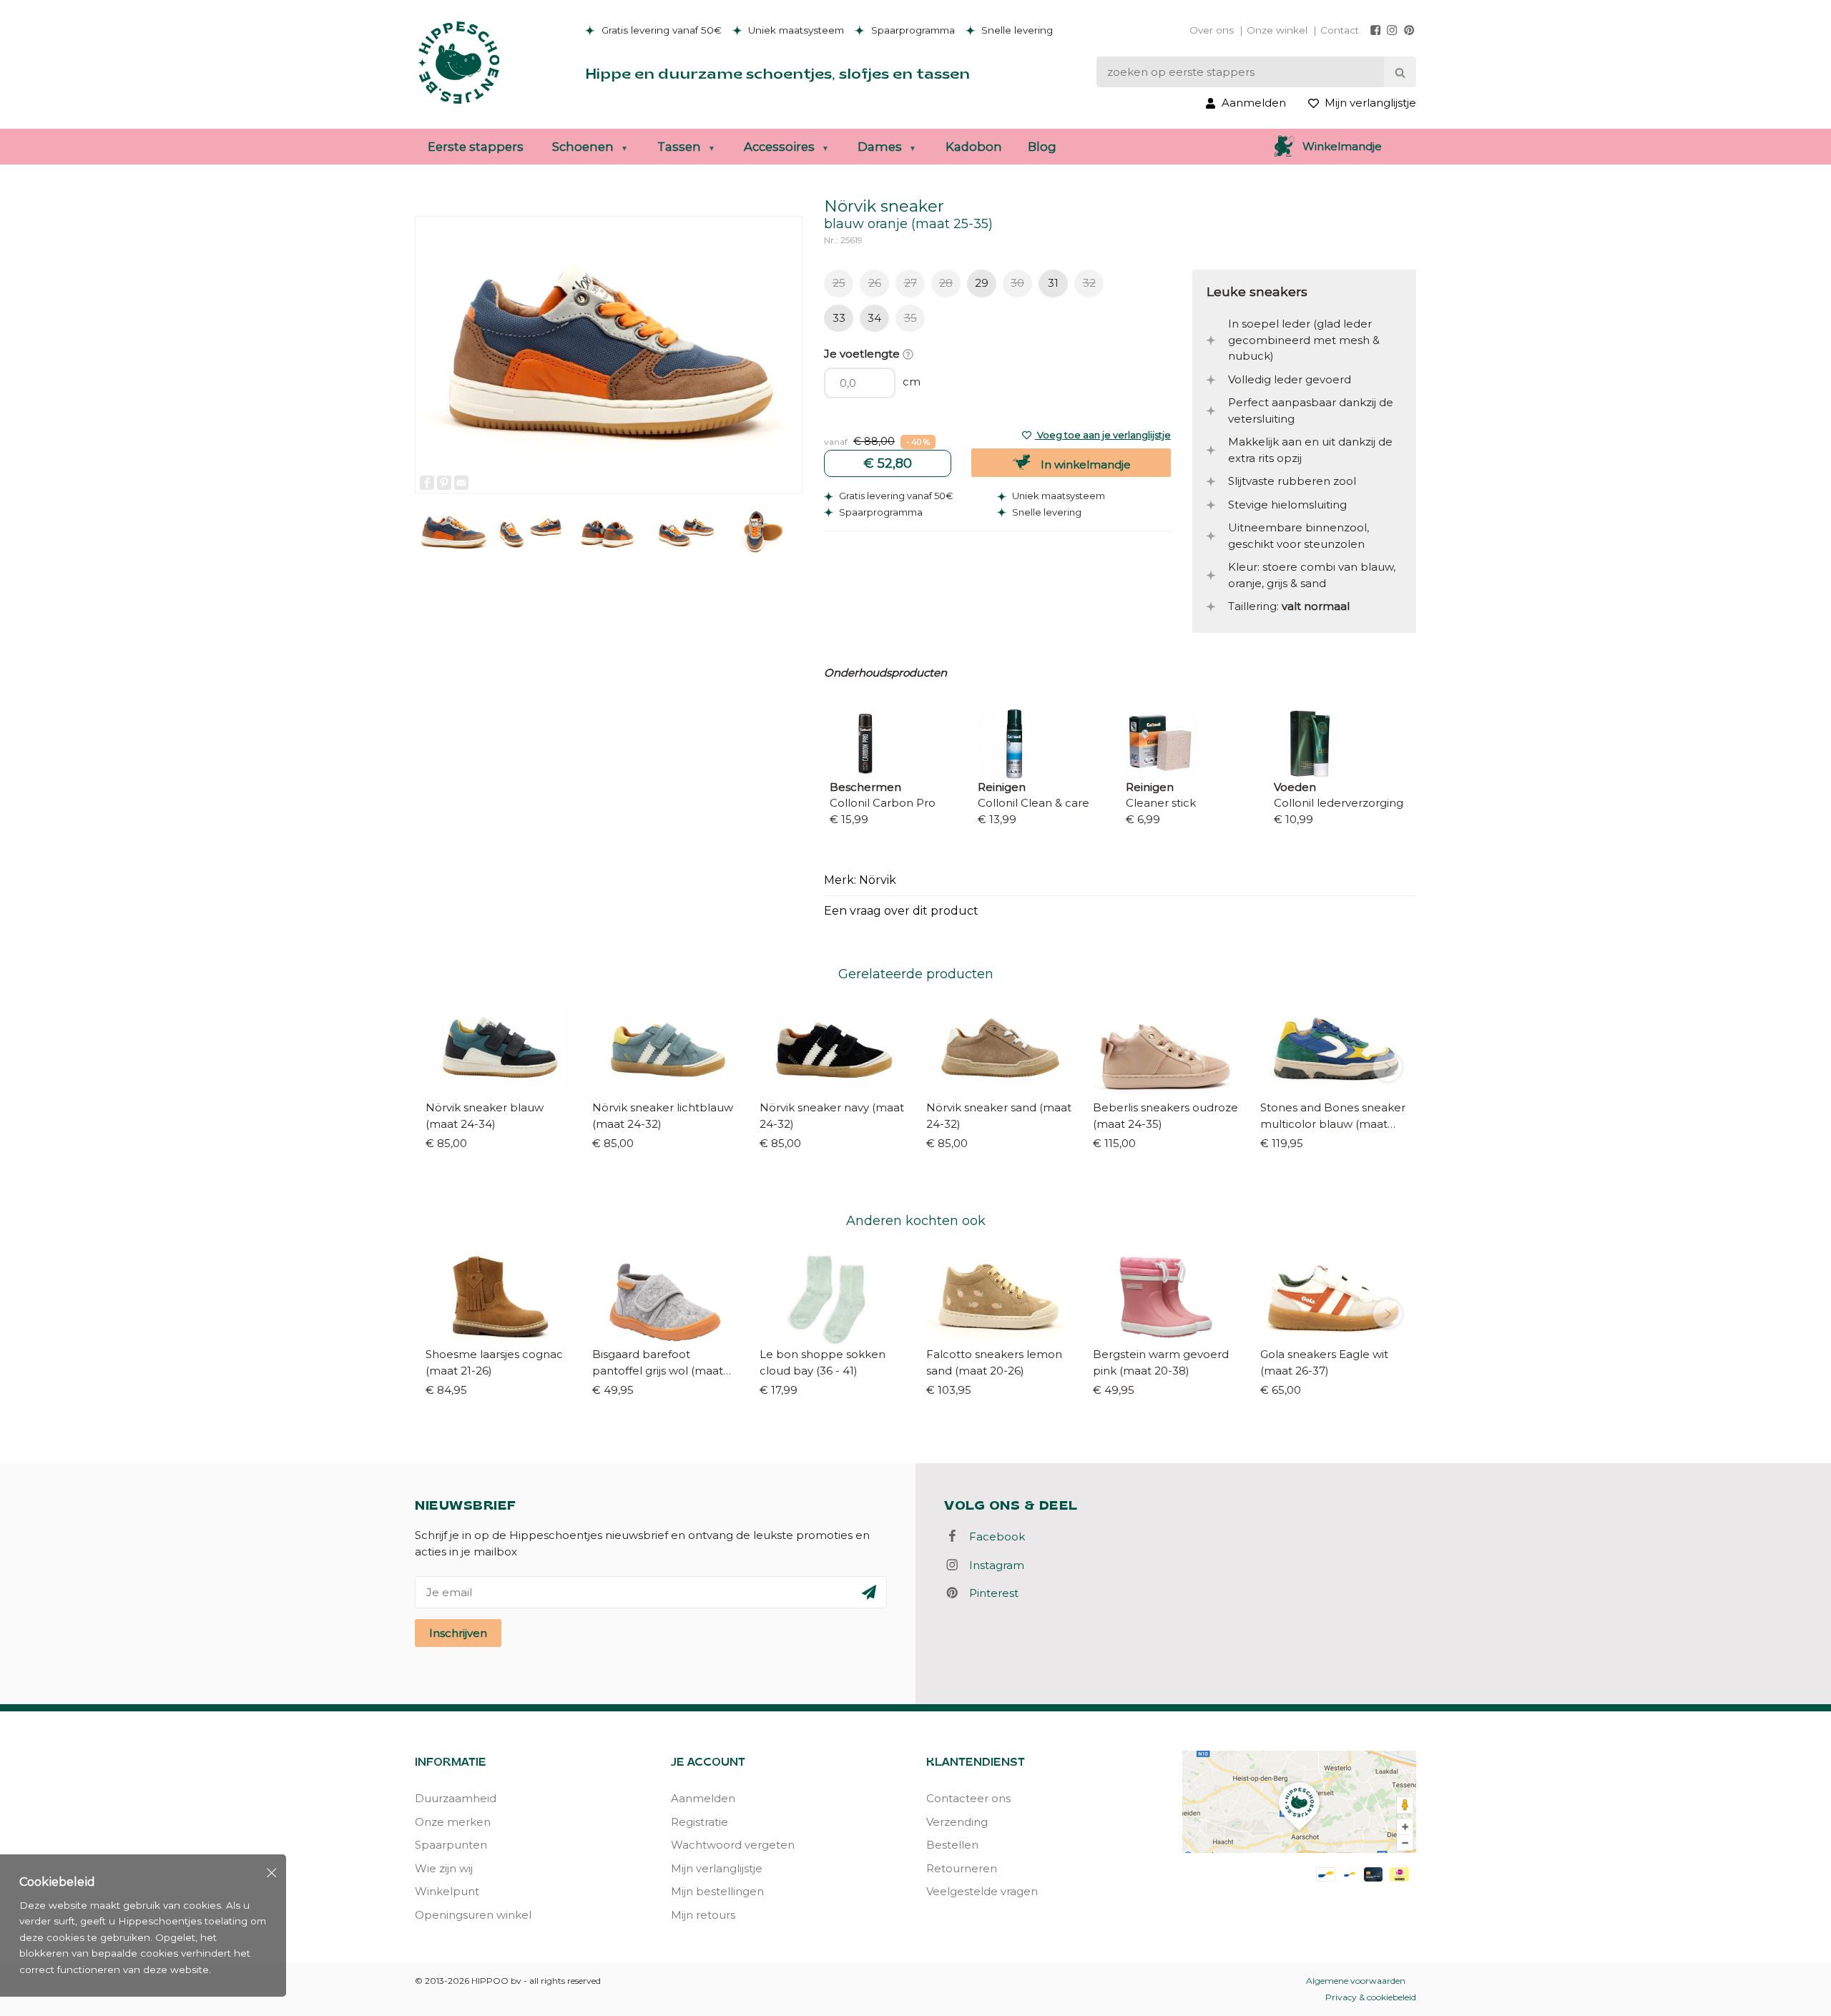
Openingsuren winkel (473, 1915)
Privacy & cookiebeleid (1371, 1997)
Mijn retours (703, 1915)
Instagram (992, 1565)
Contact (1340, 30)
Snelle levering (1016, 30)
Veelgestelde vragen (982, 1891)
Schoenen (583, 147)
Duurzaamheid (456, 1798)
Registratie (699, 1822)
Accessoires (779, 147)
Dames (880, 147)
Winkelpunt (447, 1891)
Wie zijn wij (444, 1868)
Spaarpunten (451, 1845)
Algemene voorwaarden (1356, 1981)
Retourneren (962, 1868)
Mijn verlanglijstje (717, 1868)
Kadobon (974, 147)
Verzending (957, 1822)
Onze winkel (1277, 30)
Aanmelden (703, 1798)
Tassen (679, 147)
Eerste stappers (476, 147)
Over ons (1212, 30)
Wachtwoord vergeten (733, 1845)
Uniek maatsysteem (795, 30)
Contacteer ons (968, 1798)
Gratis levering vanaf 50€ (660, 30)
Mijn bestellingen (717, 1891)
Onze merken (453, 1822)
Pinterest (990, 1593)
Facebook (993, 1536)
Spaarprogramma (912, 30)
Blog (1042, 147)
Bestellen (952, 1845)
